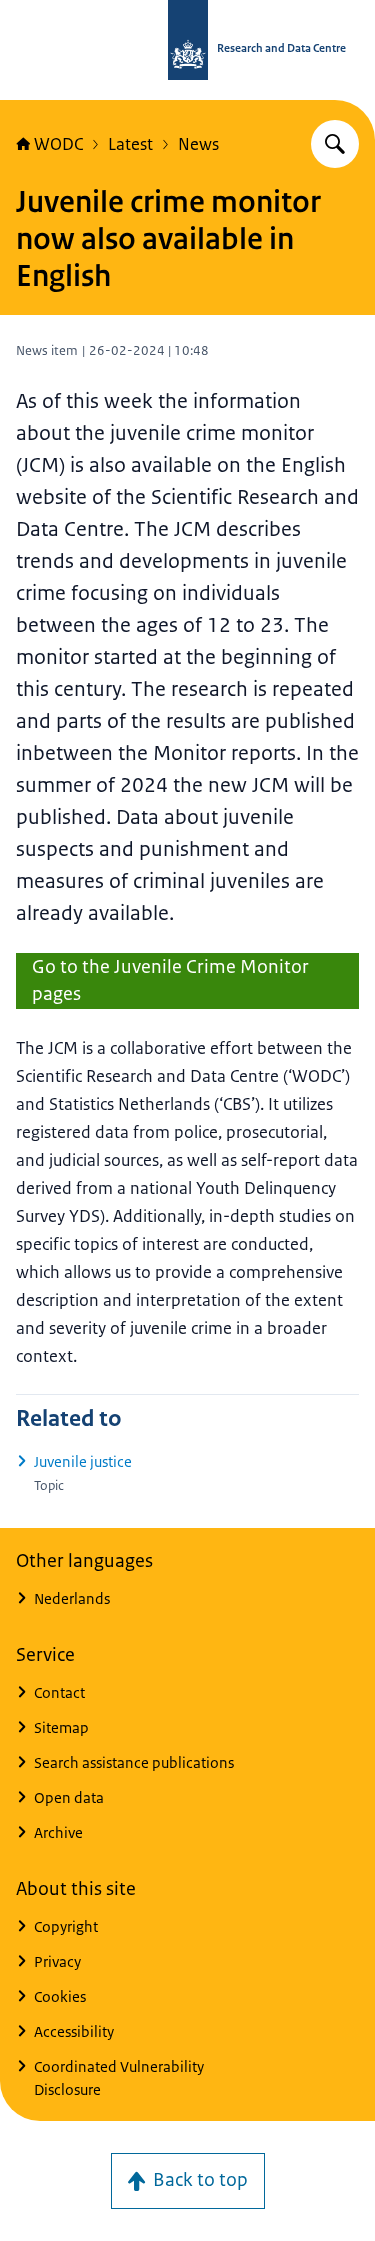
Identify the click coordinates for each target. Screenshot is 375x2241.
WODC (58, 144)
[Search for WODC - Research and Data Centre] (335, 144)
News (198, 144)
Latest (130, 144)
